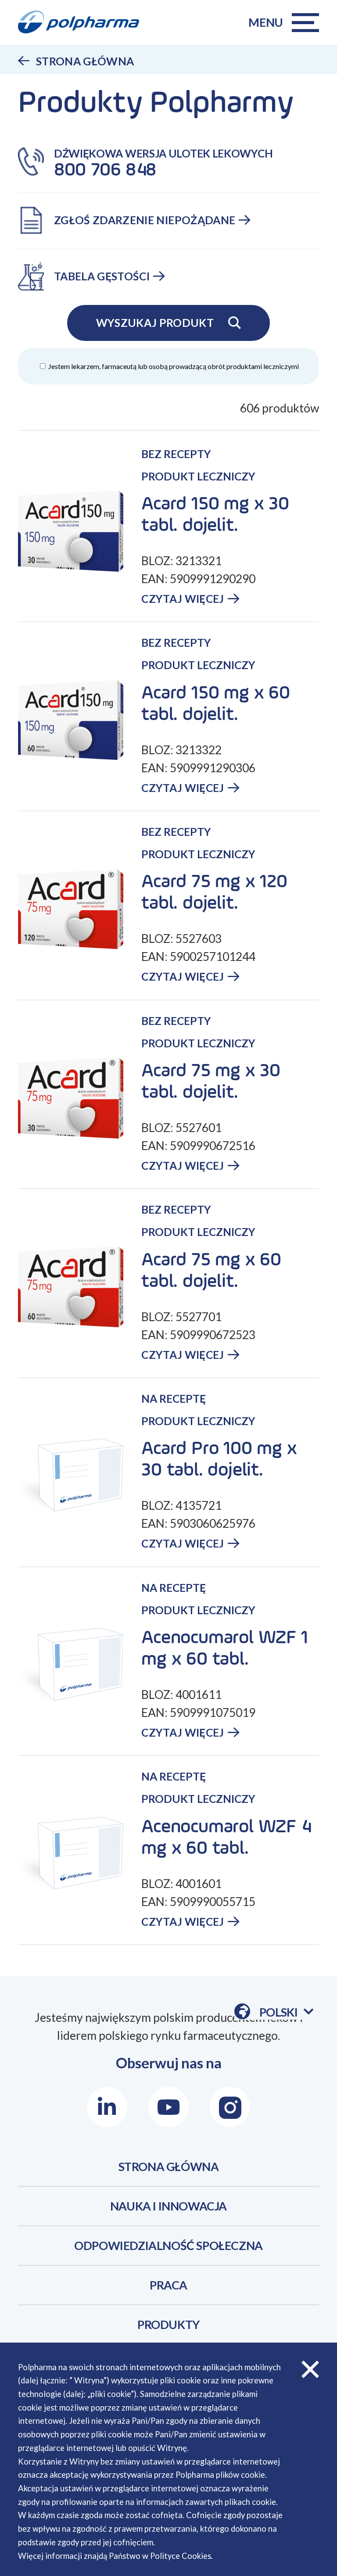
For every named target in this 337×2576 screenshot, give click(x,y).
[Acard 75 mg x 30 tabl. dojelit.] (80, 1098)
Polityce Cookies (181, 2556)
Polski (286, 2012)
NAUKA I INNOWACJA (168, 2206)
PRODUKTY (168, 2325)
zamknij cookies (310, 2370)
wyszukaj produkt (155, 323)
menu (266, 22)
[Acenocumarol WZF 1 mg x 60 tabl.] (80, 1665)
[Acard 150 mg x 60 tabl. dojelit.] (80, 720)
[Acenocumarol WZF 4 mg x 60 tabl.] (80, 1854)
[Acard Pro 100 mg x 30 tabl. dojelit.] (80, 1476)
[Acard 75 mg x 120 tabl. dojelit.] (80, 909)
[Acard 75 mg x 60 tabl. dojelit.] (80, 1287)
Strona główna (85, 61)
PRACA (168, 2285)
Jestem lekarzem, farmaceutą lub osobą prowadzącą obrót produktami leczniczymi (173, 366)
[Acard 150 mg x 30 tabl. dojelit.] (80, 531)
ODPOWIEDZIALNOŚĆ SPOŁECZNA (168, 2246)
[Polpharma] (84, 22)
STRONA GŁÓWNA (169, 2167)
